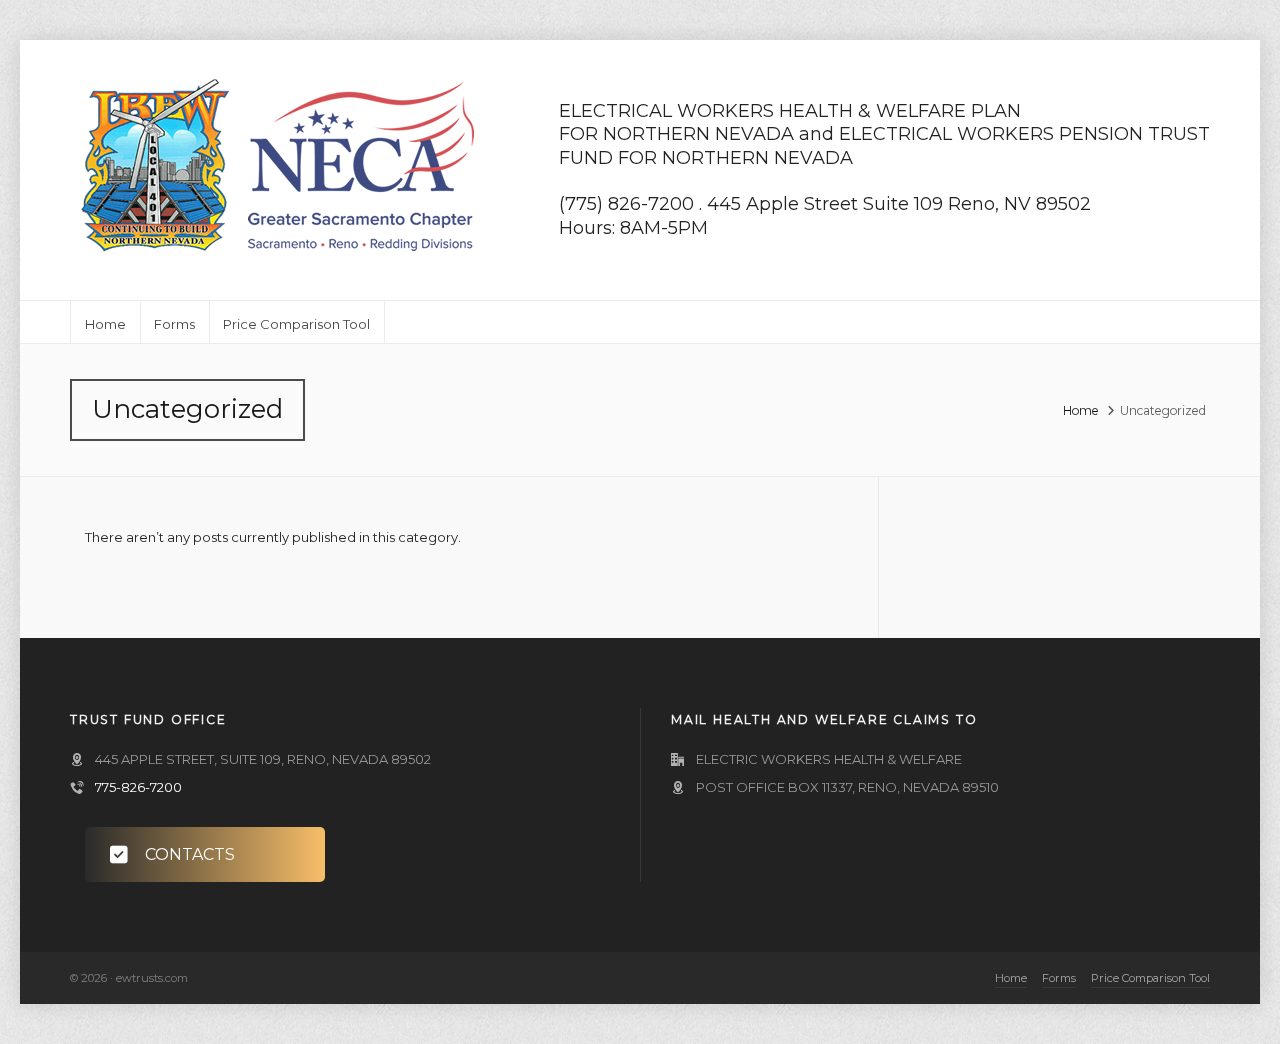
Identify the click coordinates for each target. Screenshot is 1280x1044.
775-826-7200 (138, 787)
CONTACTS (190, 854)
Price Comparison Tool (1150, 978)
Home (1081, 410)
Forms (1059, 978)
